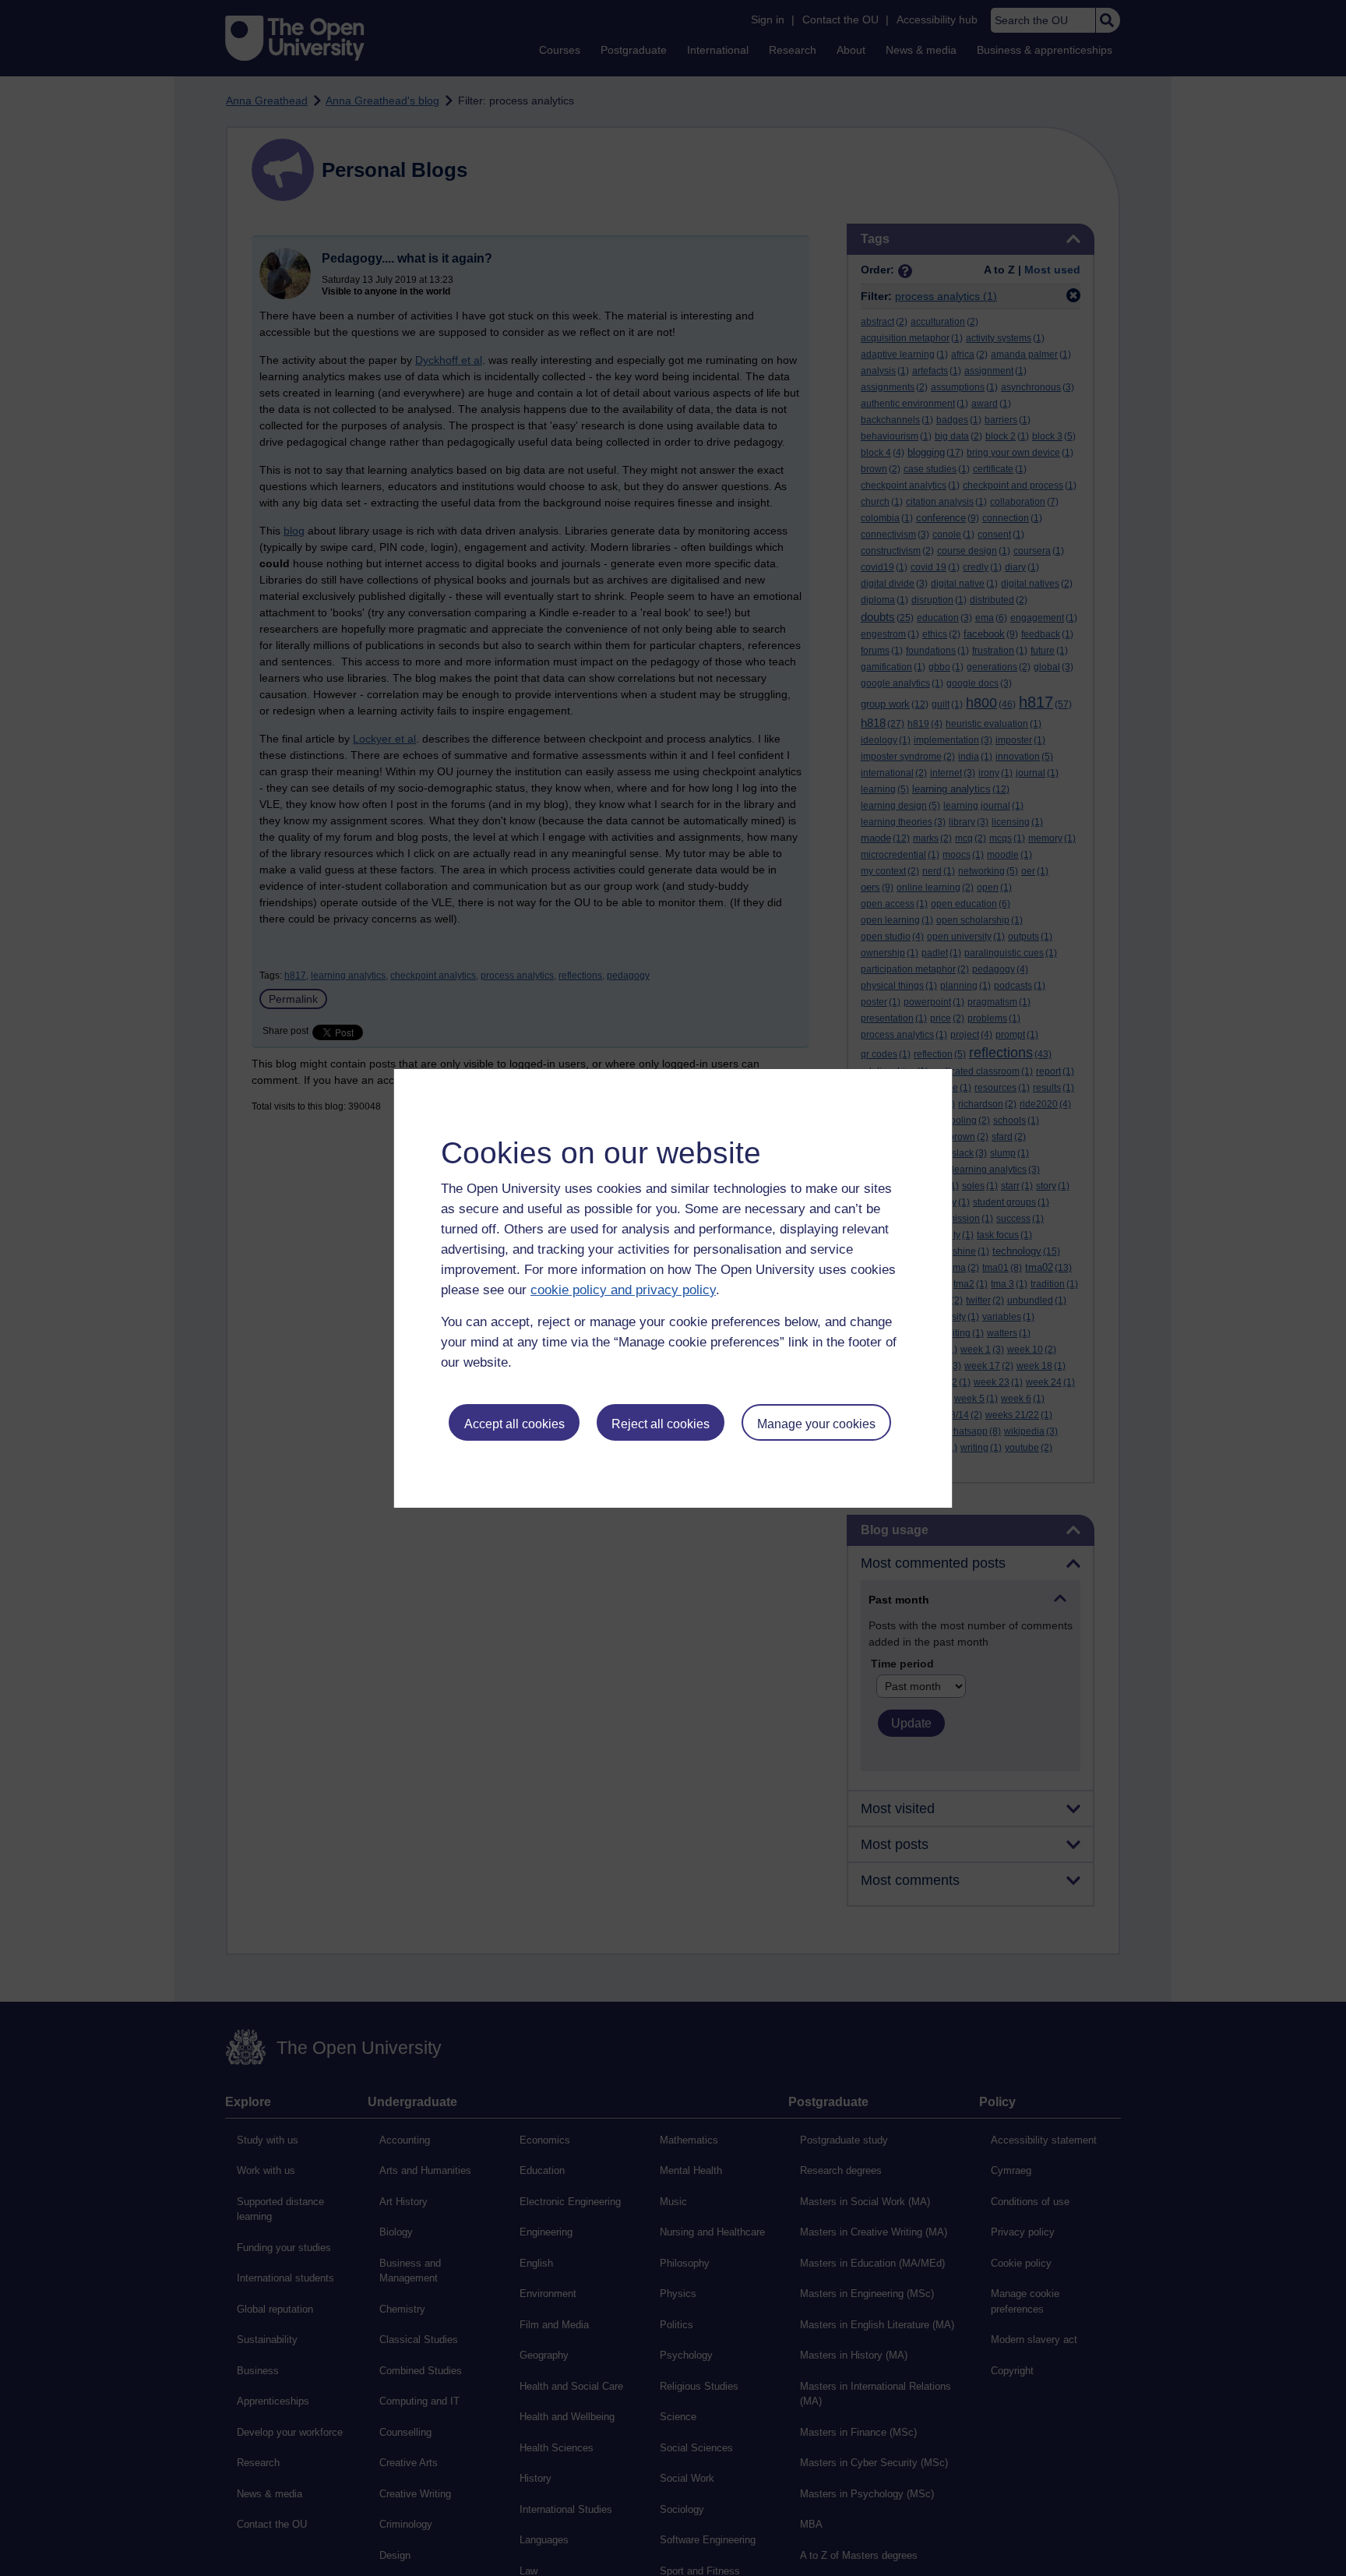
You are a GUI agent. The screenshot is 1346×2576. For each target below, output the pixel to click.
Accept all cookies (514, 1424)
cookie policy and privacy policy (623, 1290)
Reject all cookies (661, 1424)
